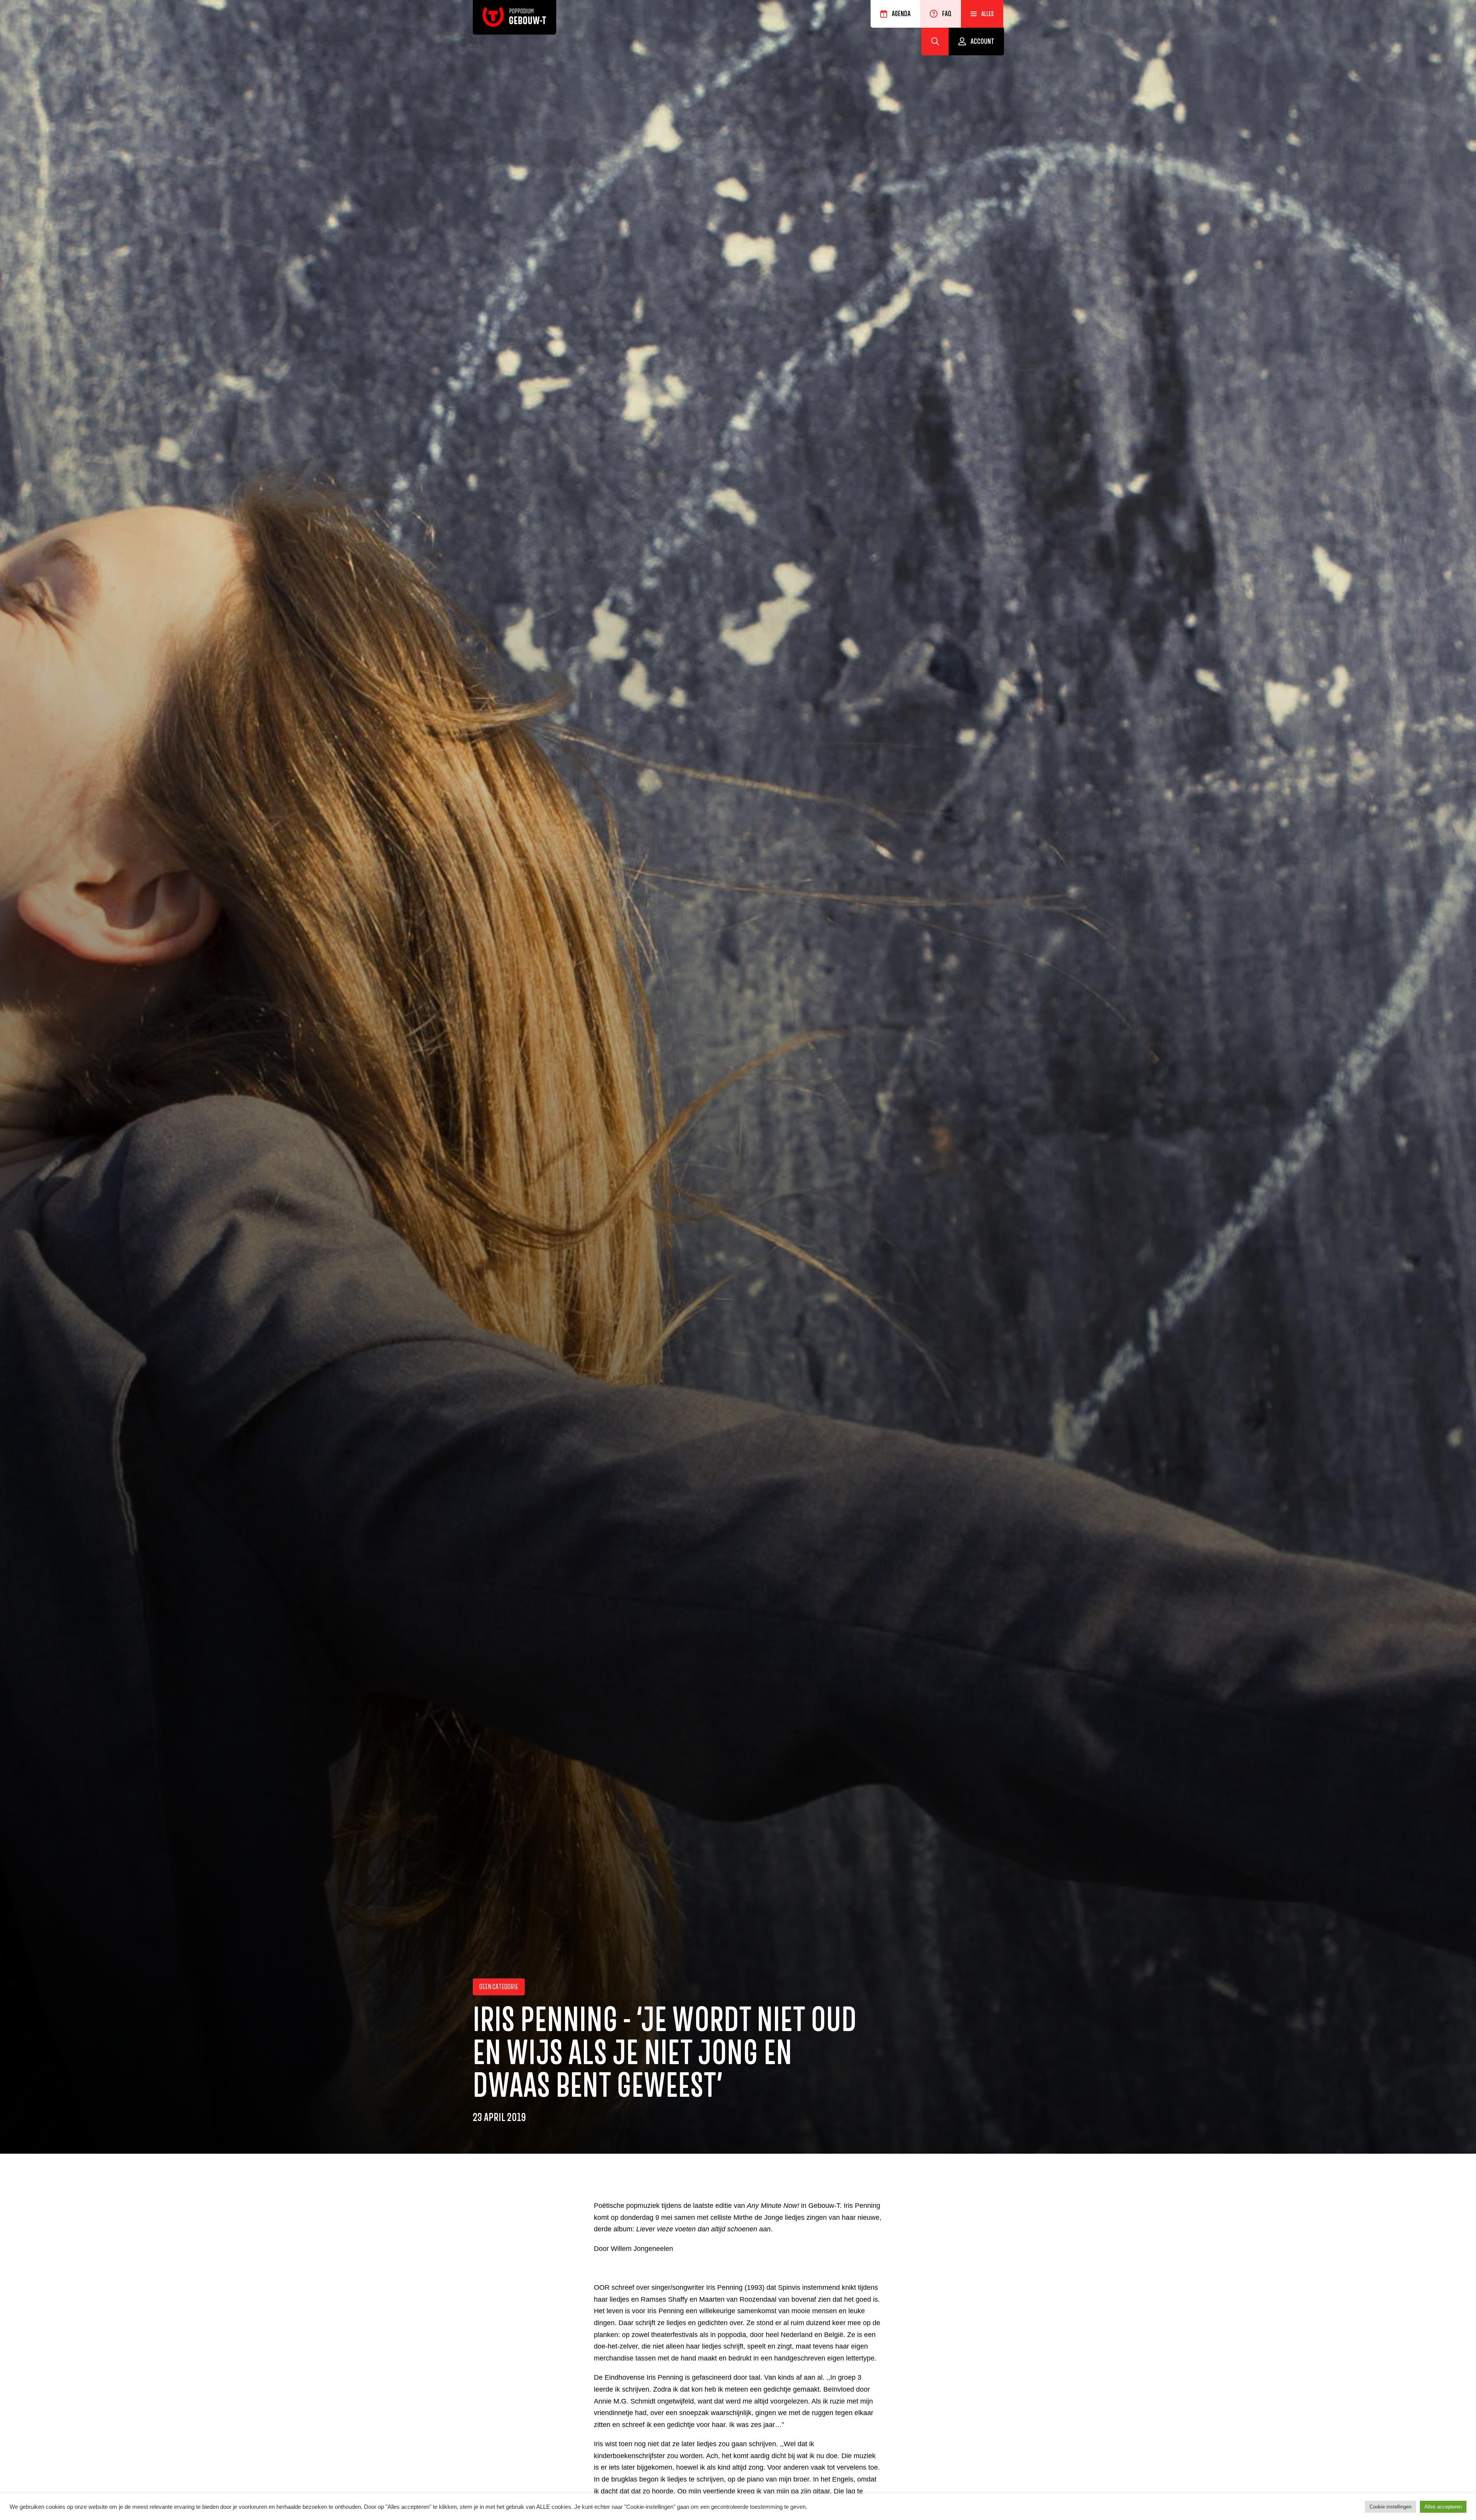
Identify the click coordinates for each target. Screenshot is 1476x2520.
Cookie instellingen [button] (1390, 2507)
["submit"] (935, 42)
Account (982, 42)
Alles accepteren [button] (1443, 2507)
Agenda (901, 14)
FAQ (947, 14)
